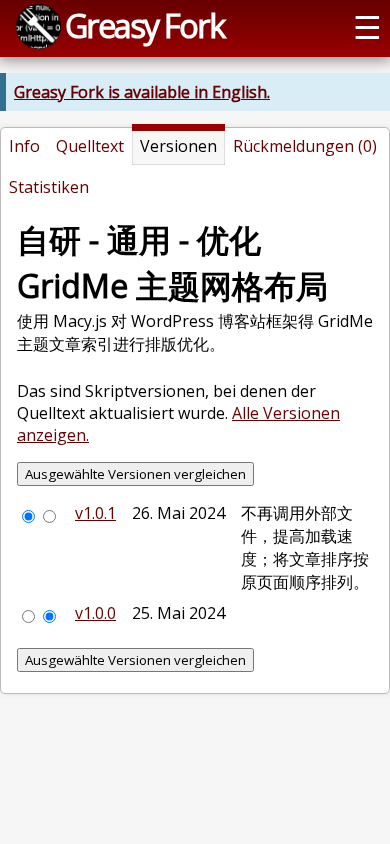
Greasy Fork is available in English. (142, 92)
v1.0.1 (95, 513)
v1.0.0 (95, 613)
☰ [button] (367, 26)
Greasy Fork (144, 25)
